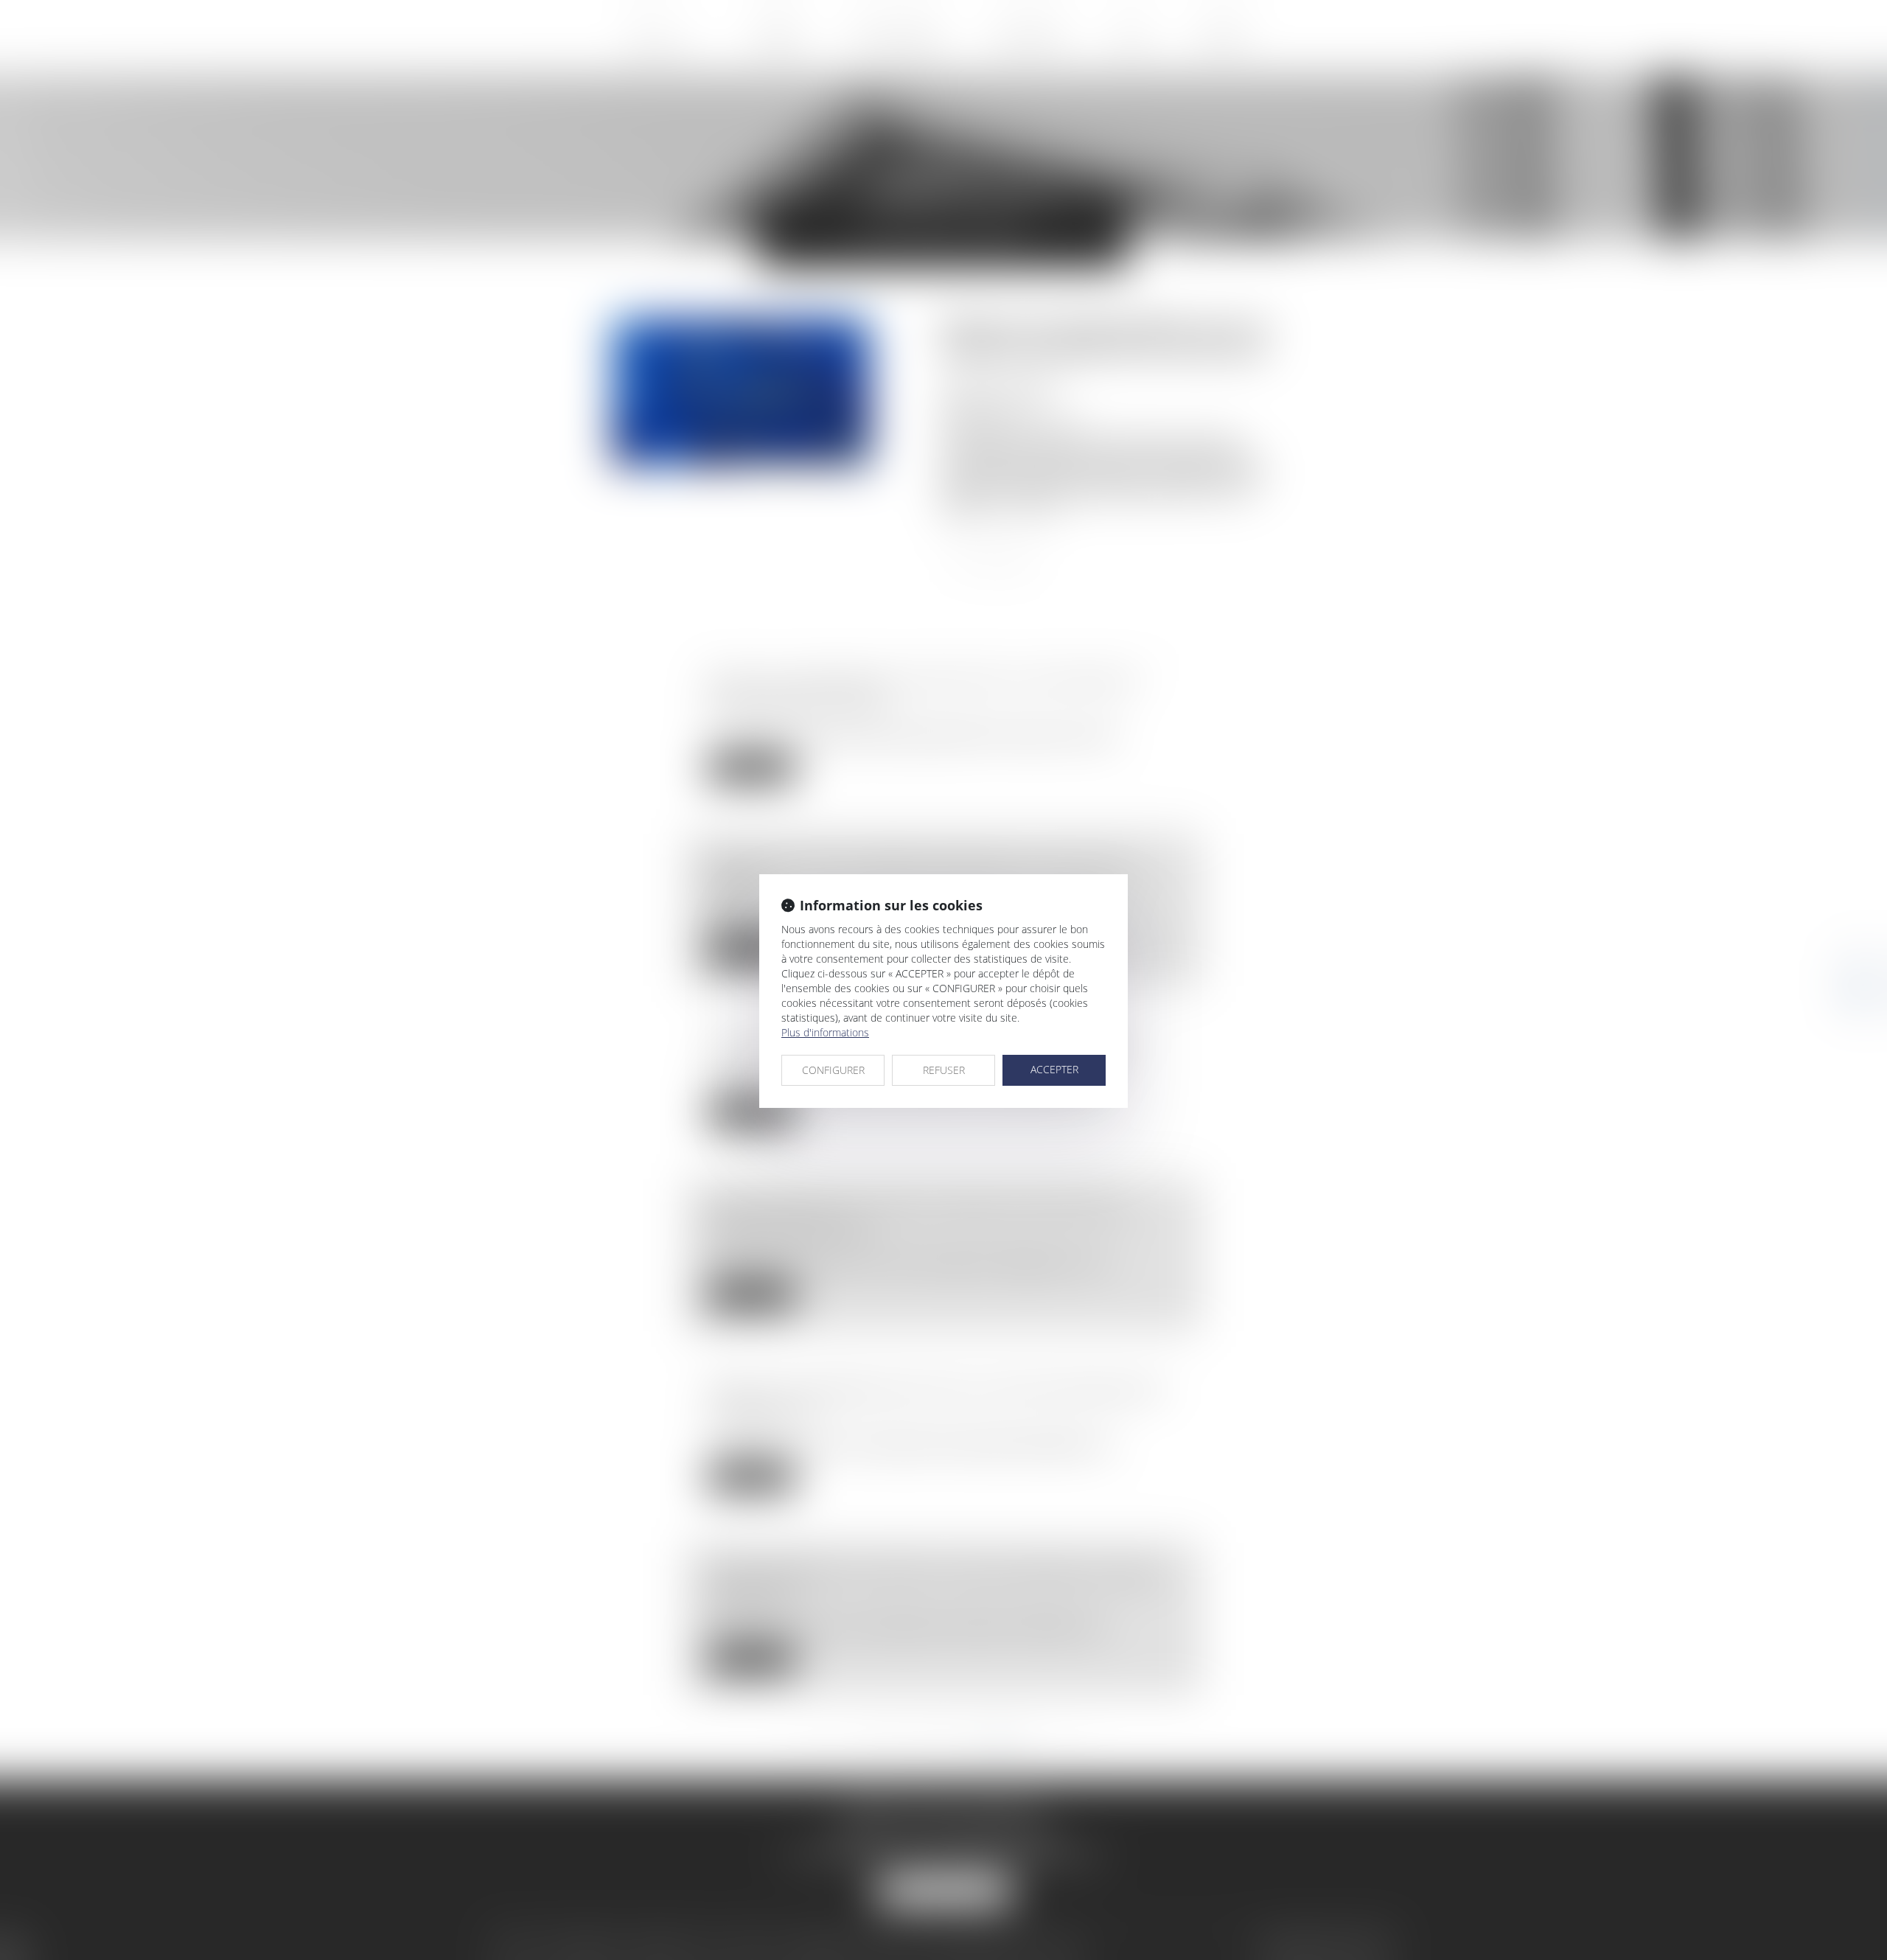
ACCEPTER (1054, 1069)
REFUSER (944, 1070)
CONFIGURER (833, 1070)
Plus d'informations (825, 1032)
